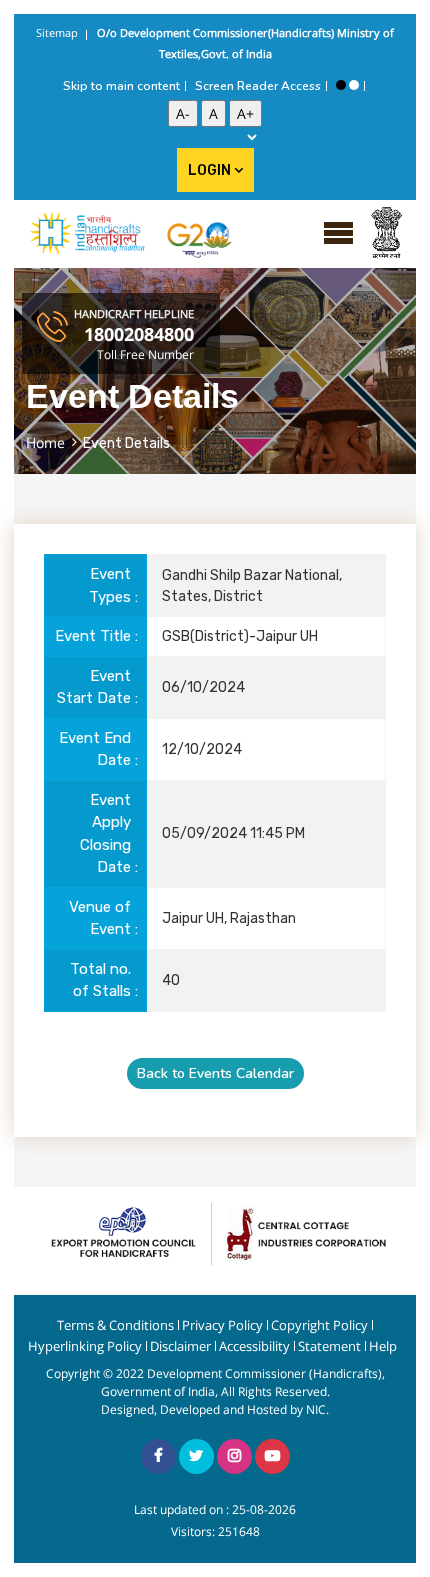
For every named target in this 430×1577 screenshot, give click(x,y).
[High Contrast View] (341, 85)
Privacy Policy (222, 1325)
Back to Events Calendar (215, 1073)
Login (211, 170)
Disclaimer (180, 1346)
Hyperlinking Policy (85, 1346)
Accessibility (254, 1346)
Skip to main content (121, 86)
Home (45, 442)
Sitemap (57, 32)
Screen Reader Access (258, 86)
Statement (329, 1346)
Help (383, 1346)
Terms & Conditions (115, 1325)
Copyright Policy (319, 1325)
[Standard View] (354, 85)
